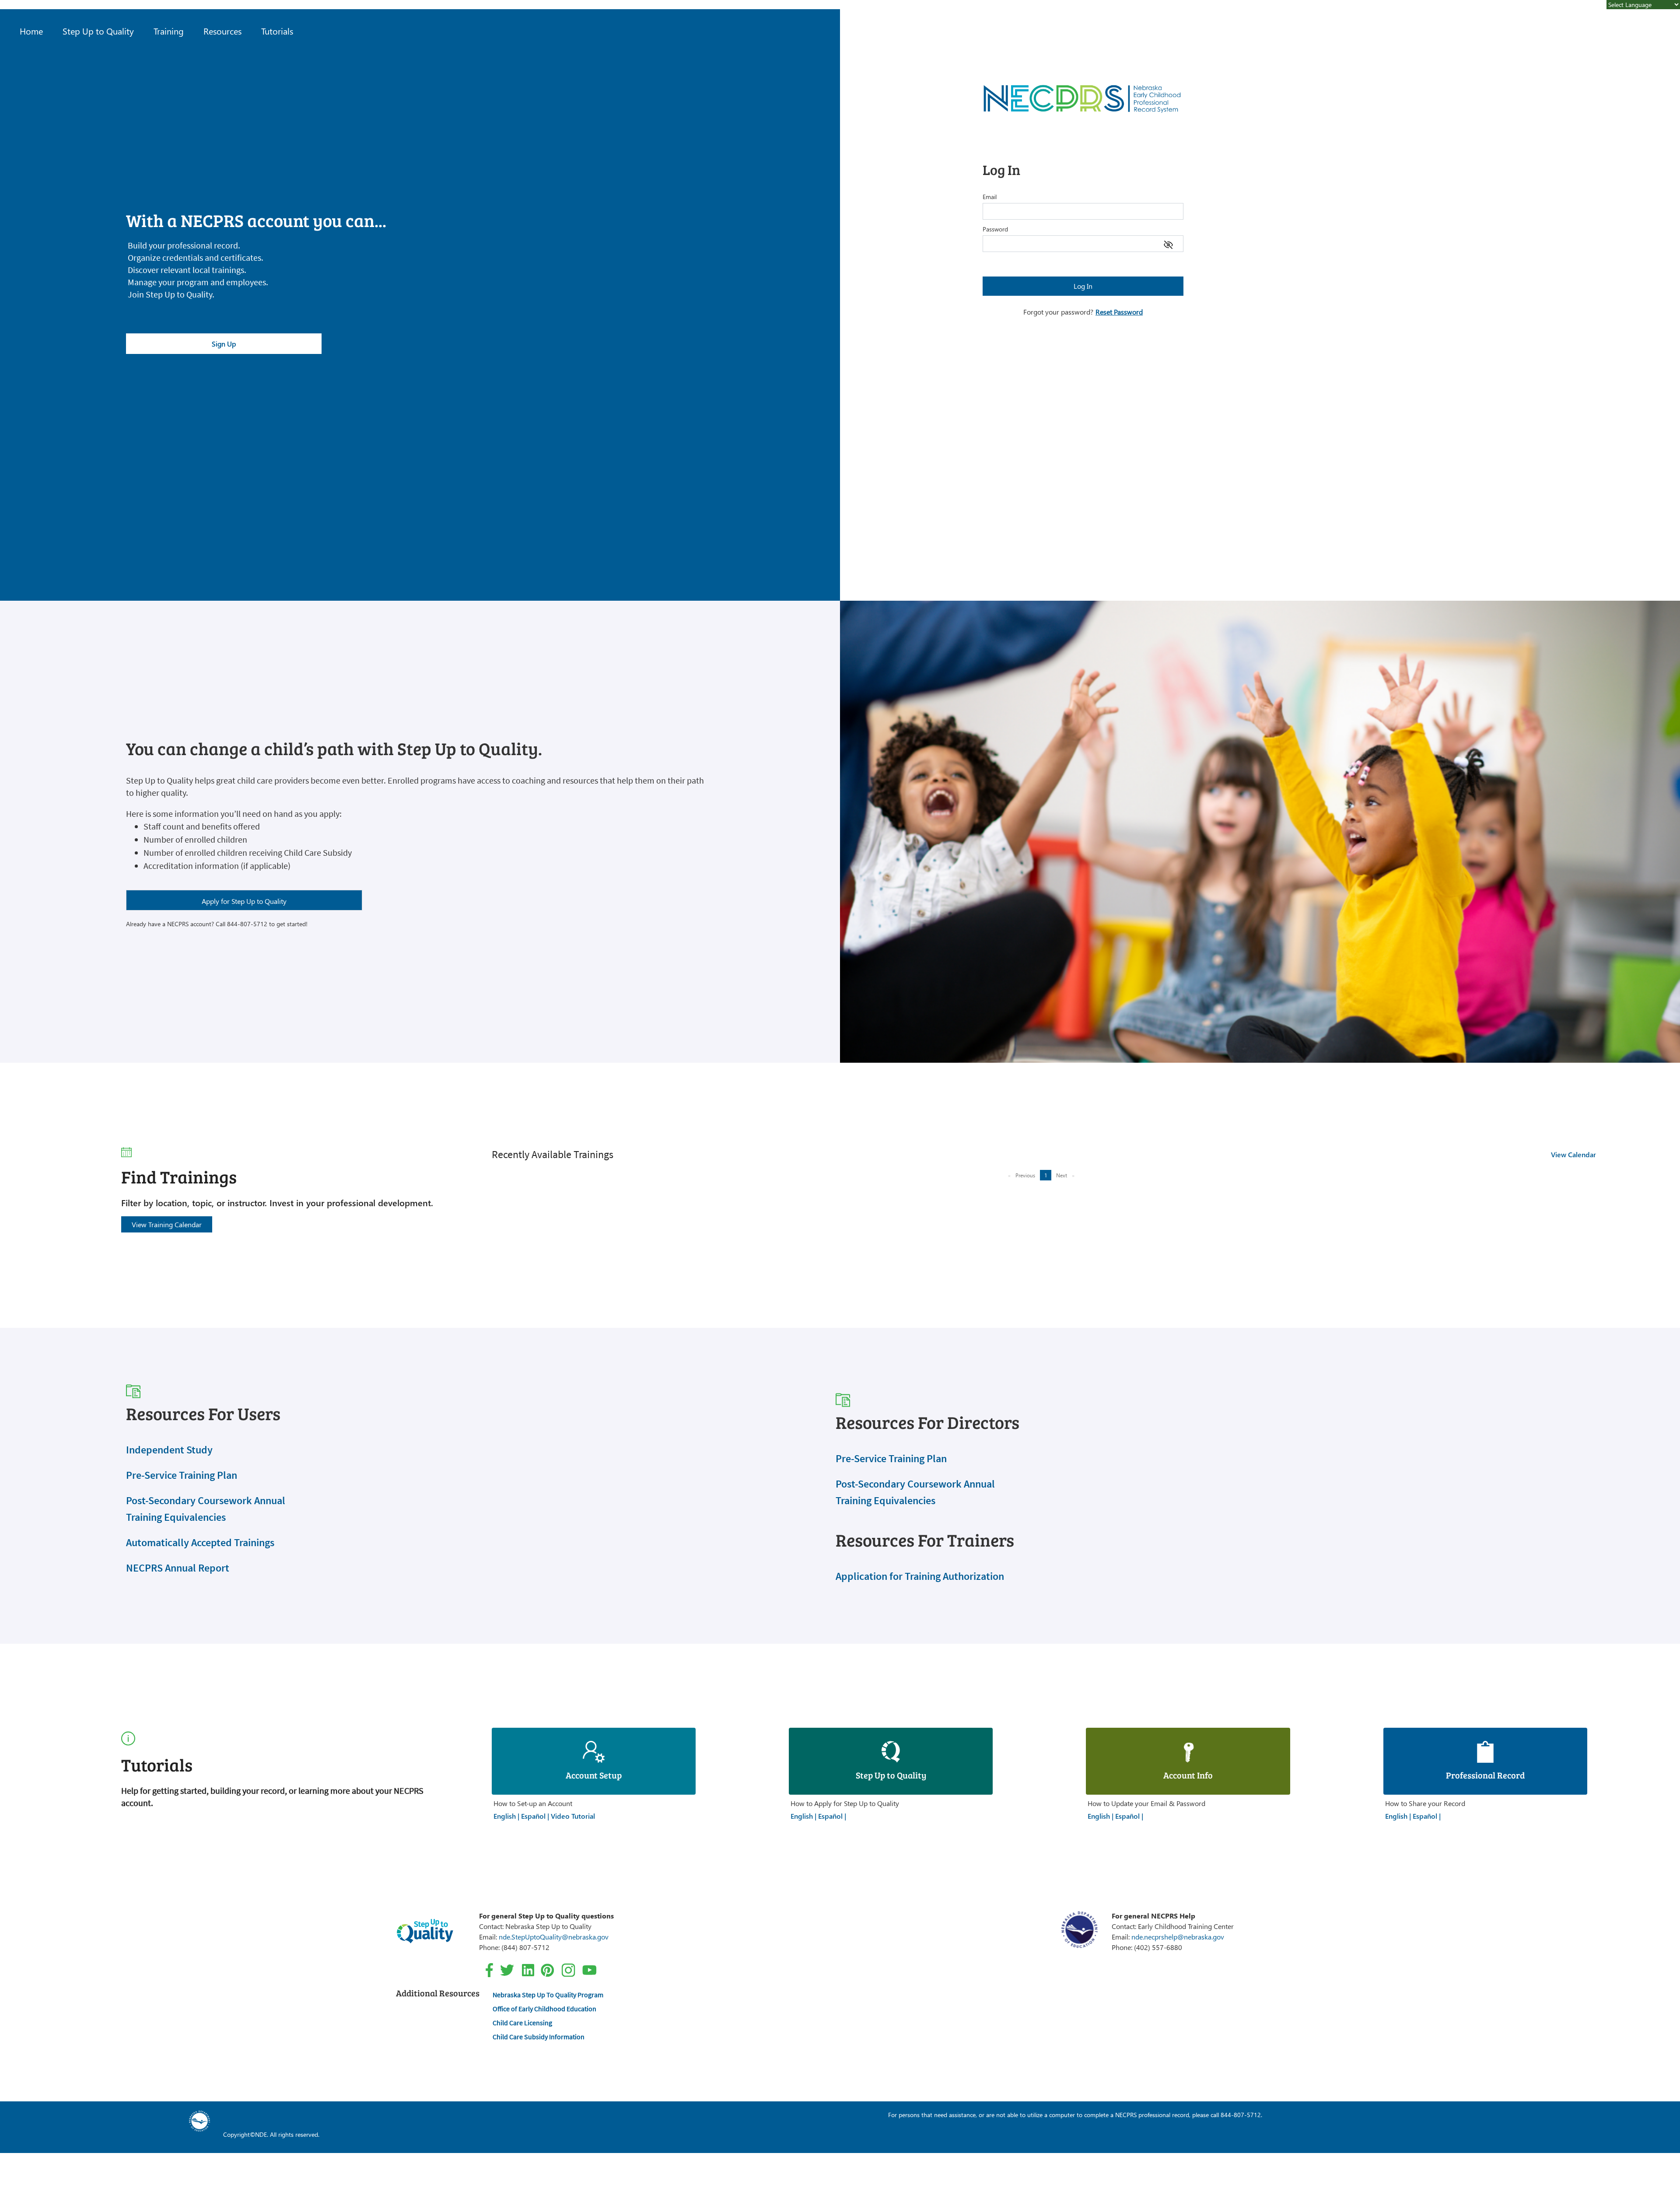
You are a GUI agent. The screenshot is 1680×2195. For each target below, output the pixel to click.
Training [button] (169, 31)
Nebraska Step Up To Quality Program (548, 1995)
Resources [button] (222, 31)
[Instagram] (568, 1969)
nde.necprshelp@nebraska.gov (1178, 1937)
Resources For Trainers (925, 1540)
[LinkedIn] (528, 1969)
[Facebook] (489, 1969)
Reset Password (1119, 312)
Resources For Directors (927, 1422)
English (506, 1816)
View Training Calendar (167, 1224)
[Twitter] (507, 1969)
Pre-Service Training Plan (182, 1475)
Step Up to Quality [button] (98, 31)
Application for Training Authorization (920, 1576)
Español (534, 1816)
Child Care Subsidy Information (539, 2037)
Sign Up (224, 344)
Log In (1083, 286)
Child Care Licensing (522, 2023)
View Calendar (1573, 1154)
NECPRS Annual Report (178, 1568)
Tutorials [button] (277, 31)
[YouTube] (589, 1969)
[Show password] (1168, 243)
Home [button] (31, 31)
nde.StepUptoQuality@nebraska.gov (554, 1937)
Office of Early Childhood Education (544, 2009)
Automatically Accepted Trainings (200, 1542)
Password (995, 229)
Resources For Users (203, 1413)
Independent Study (169, 1450)
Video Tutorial (573, 1816)
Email (990, 197)
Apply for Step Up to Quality (244, 901)
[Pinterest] (547, 1969)
